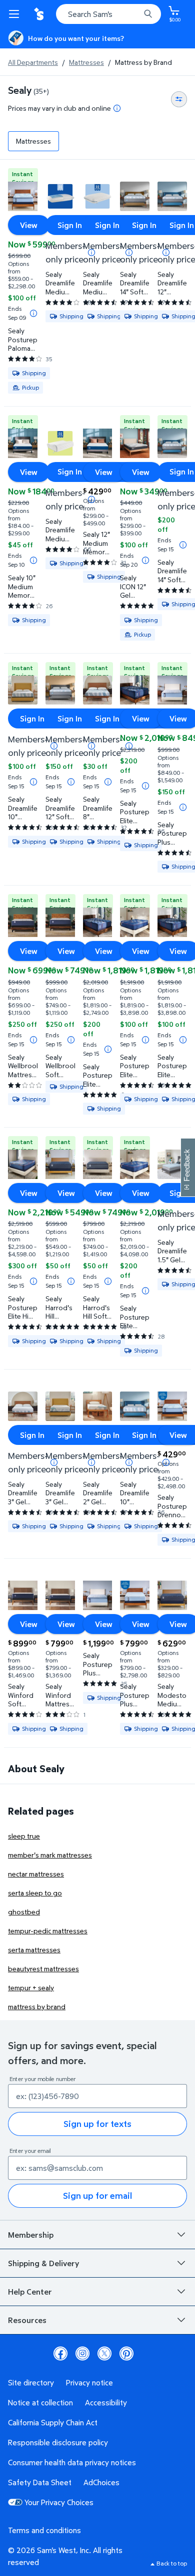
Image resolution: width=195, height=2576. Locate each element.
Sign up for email (97, 2196)
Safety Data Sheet (40, 2482)
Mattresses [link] (33, 141)
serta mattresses (34, 1950)
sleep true (24, 1836)
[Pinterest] (126, 2353)
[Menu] (16, 14)
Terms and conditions (44, 2530)
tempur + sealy (31, 1988)
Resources (27, 2320)
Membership (31, 2235)
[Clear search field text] (135, 14)
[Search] (148, 14)
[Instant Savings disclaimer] (33, 313)
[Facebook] (60, 2353)
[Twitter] (104, 2353)
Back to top (172, 2563)
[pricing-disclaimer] (117, 108)
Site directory (31, 2382)
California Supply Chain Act (53, 2422)
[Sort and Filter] (179, 99)
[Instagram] (82, 2353)
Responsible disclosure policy (58, 2442)
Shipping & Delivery (43, 2263)
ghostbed (24, 1912)
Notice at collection (40, 2402)
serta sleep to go (35, 1893)
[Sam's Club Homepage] (40, 14)
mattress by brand (37, 2006)
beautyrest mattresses (43, 1969)
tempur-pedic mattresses (48, 1931)
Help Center (30, 2292)
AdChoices (101, 2482)
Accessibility (106, 2402)
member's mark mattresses (50, 1855)
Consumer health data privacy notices (72, 2462)
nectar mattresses (36, 1874)
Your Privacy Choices (59, 2502)
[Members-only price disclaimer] (91, 499)
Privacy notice (89, 2382)
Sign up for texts (97, 2124)
